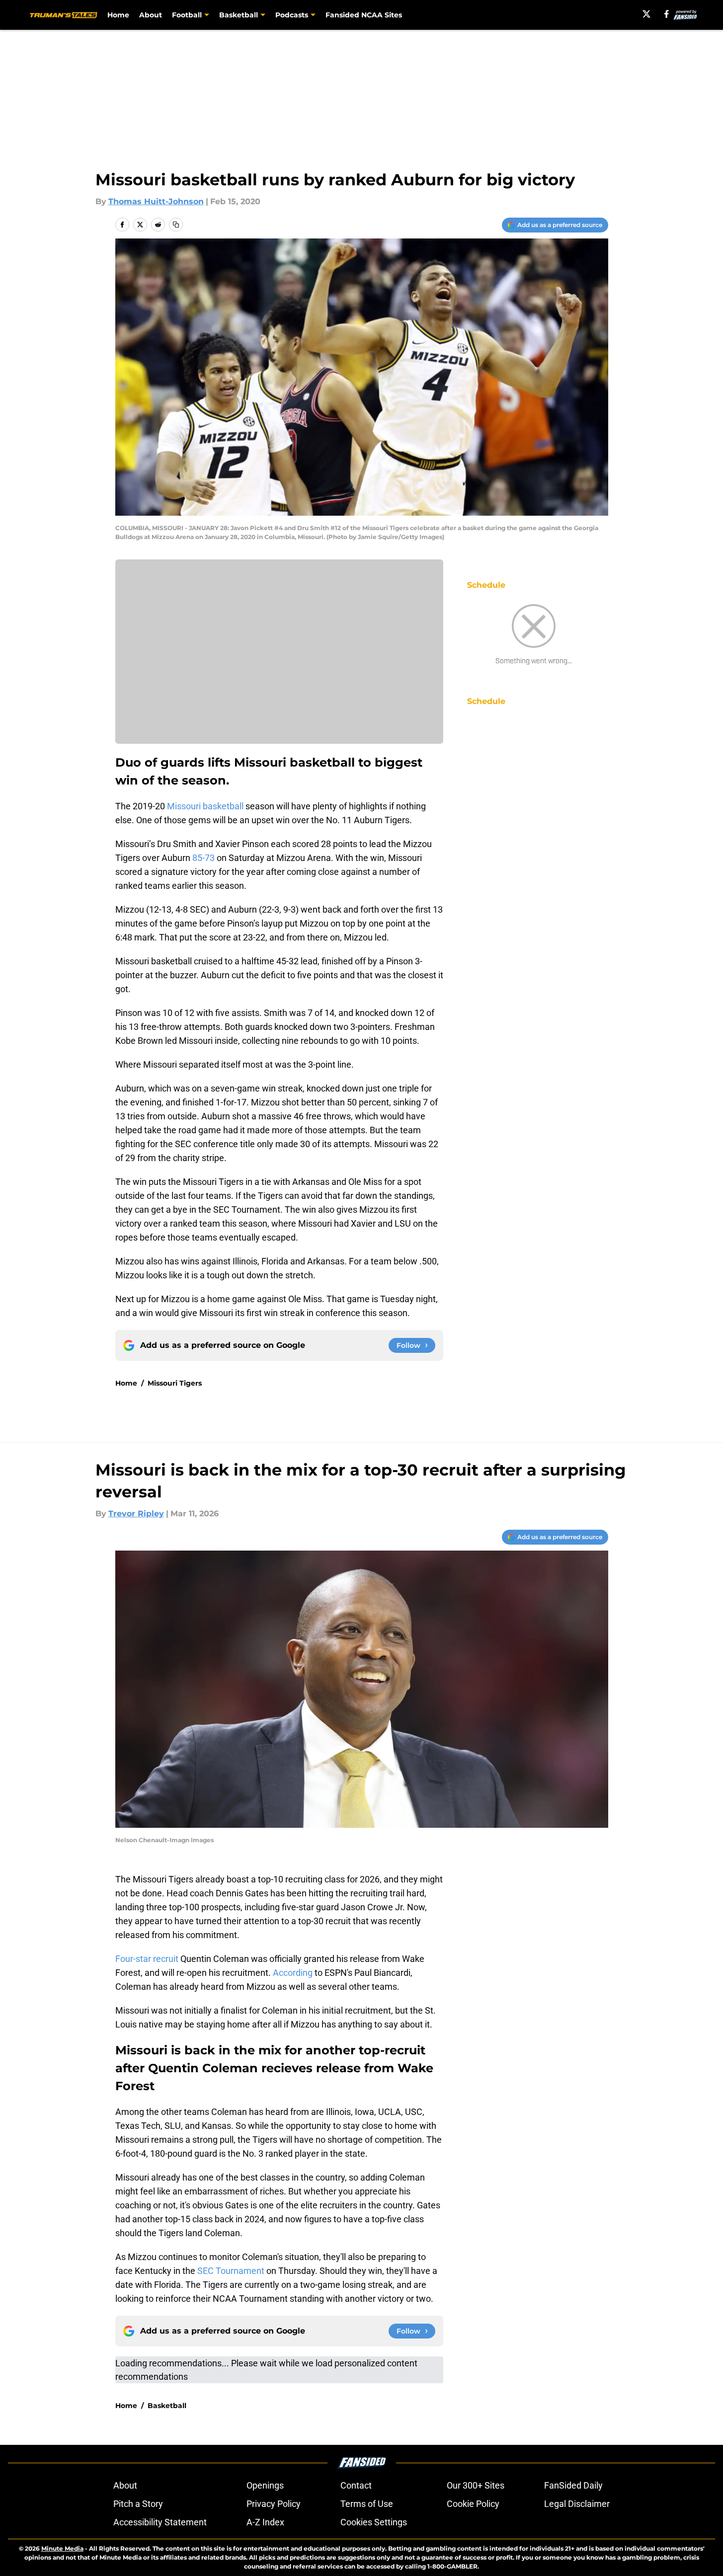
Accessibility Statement (160, 2522)
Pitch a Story (138, 2504)
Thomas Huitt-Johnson (156, 201)
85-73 (203, 858)
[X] (646, 14)
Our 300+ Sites (476, 2485)
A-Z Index (265, 2522)
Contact (356, 2485)
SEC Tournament (231, 2271)
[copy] (176, 225)
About (151, 15)
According (292, 1973)
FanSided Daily (573, 2485)
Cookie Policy (473, 2504)
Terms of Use (367, 2504)
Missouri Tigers (175, 1383)
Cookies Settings (374, 2522)
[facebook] (667, 14)
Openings (265, 2485)
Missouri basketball (205, 806)
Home (118, 15)
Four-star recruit (147, 1959)
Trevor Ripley (136, 1514)
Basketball (167, 2406)
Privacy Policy (274, 2504)
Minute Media (62, 2548)
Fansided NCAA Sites (364, 15)
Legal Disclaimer (577, 2504)
